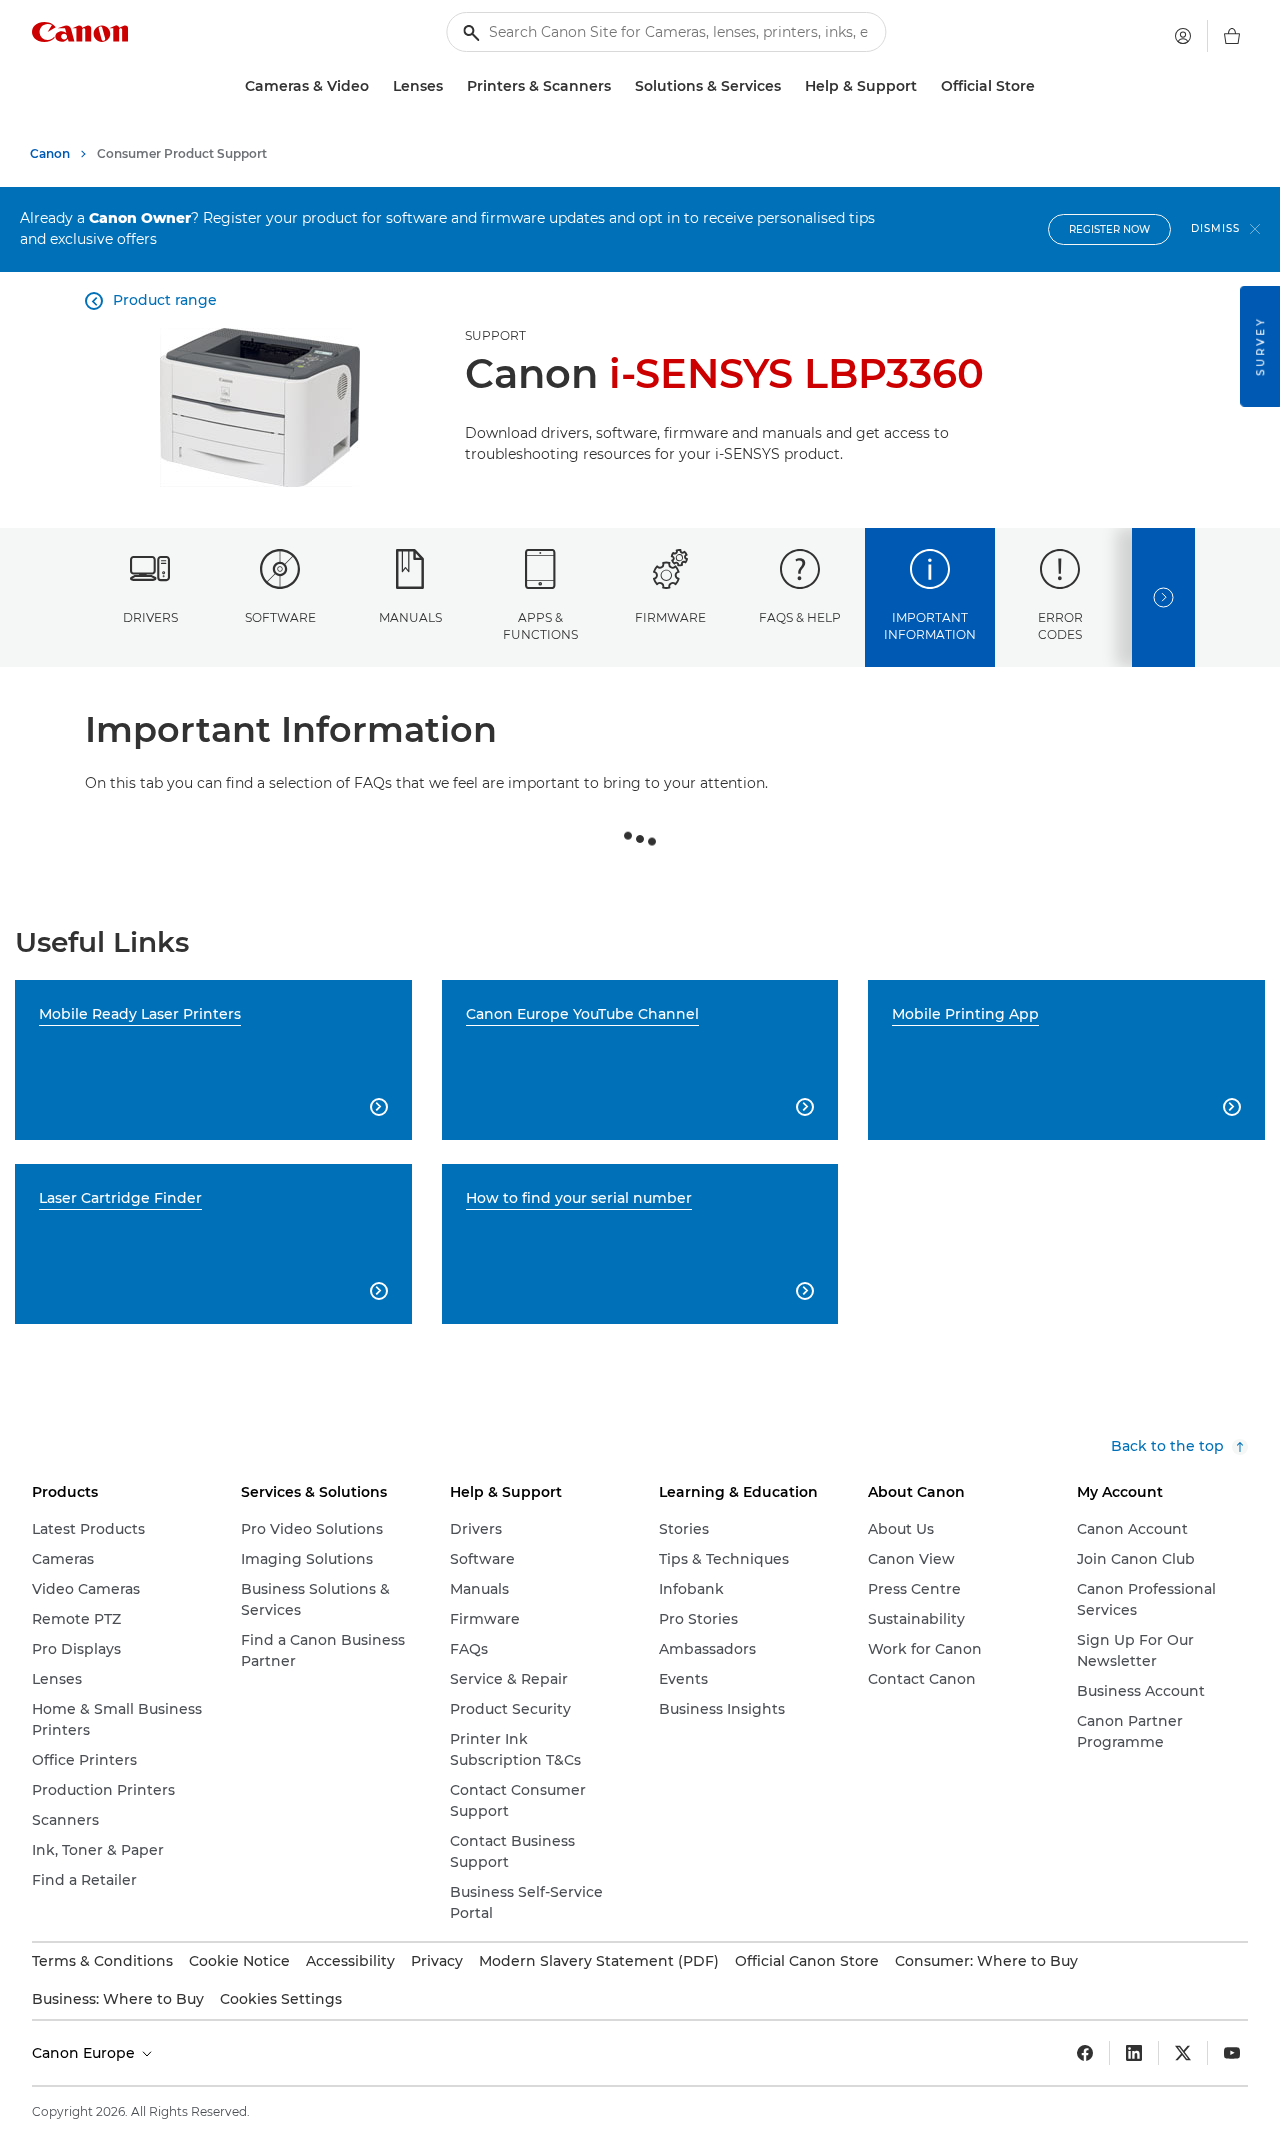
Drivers (150, 617)
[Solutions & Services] (789, 86)
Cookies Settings (281, 1999)
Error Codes (1060, 626)
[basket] (1232, 36)
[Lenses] (451, 86)
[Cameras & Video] (377, 86)
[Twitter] (1183, 2053)
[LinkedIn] (1134, 2053)
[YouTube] (1232, 2053)
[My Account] (1183, 36)
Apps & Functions (540, 626)
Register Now (1109, 229)
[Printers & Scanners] (619, 86)
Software (280, 617)
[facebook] (1085, 2053)
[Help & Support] (925, 86)
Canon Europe (85, 2053)
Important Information (930, 626)
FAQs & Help (800, 617)
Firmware (670, 617)
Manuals (410, 617)
